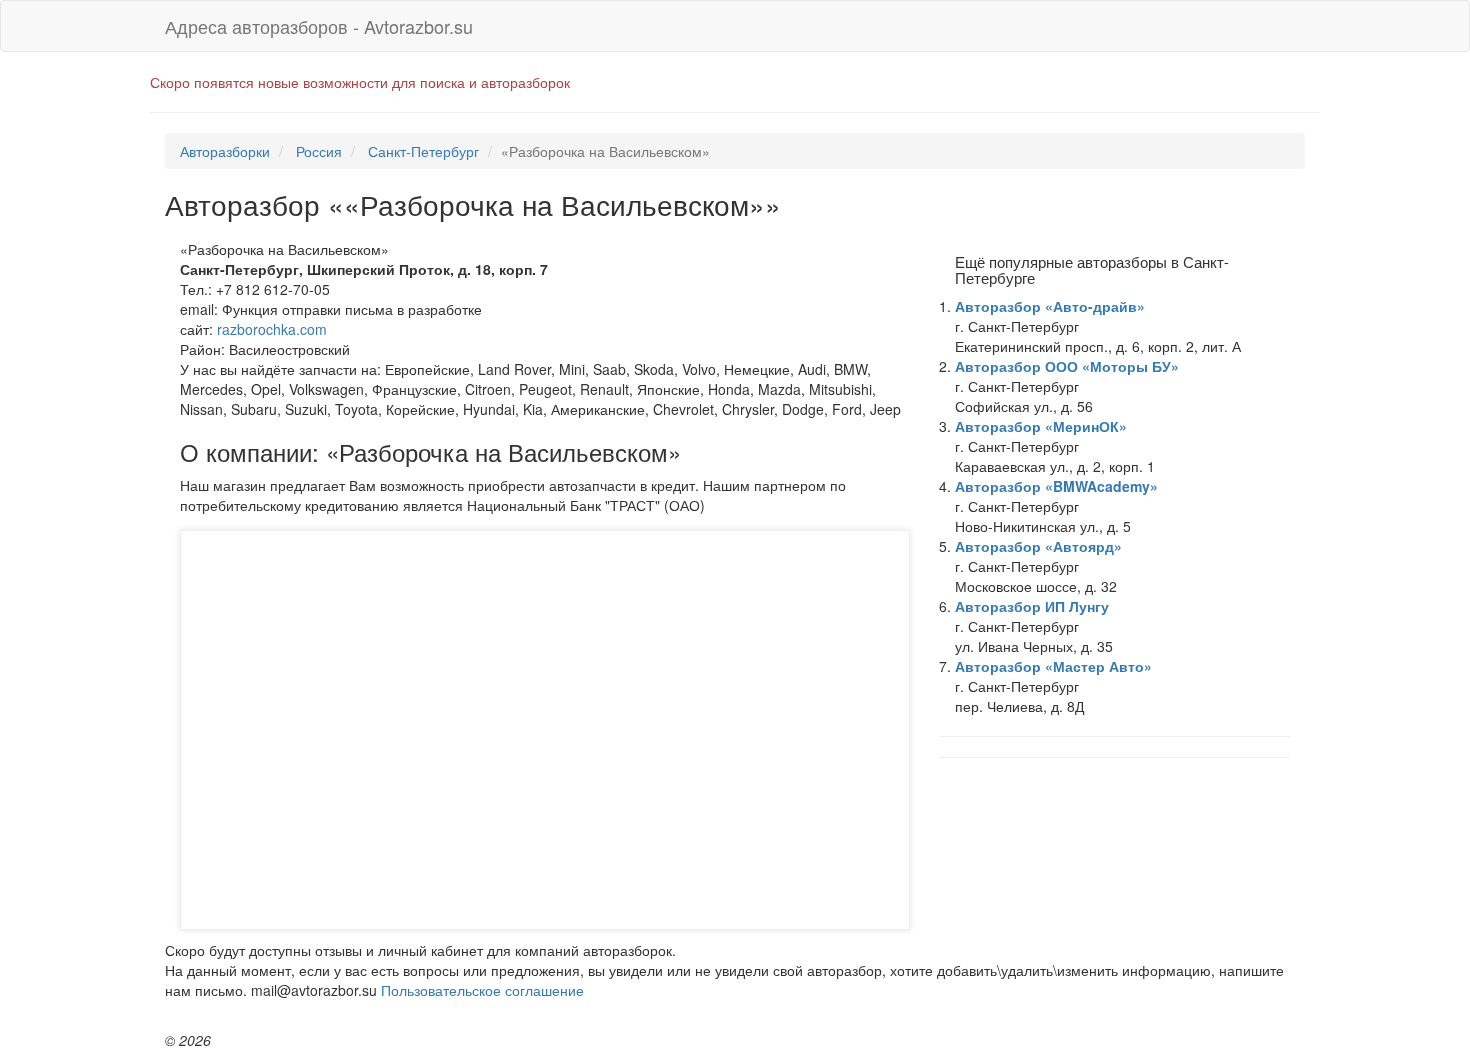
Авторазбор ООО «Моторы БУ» (1067, 366)
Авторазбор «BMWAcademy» (1056, 486)
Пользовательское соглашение (482, 990)
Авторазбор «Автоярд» (1038, 546)
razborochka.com (272, 329)
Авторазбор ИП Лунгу (1032, 606)
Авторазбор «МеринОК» (1041, 426)
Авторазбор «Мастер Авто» (1053, 666)
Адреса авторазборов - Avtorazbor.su (319, 26)
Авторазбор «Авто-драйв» (1050, 306)
